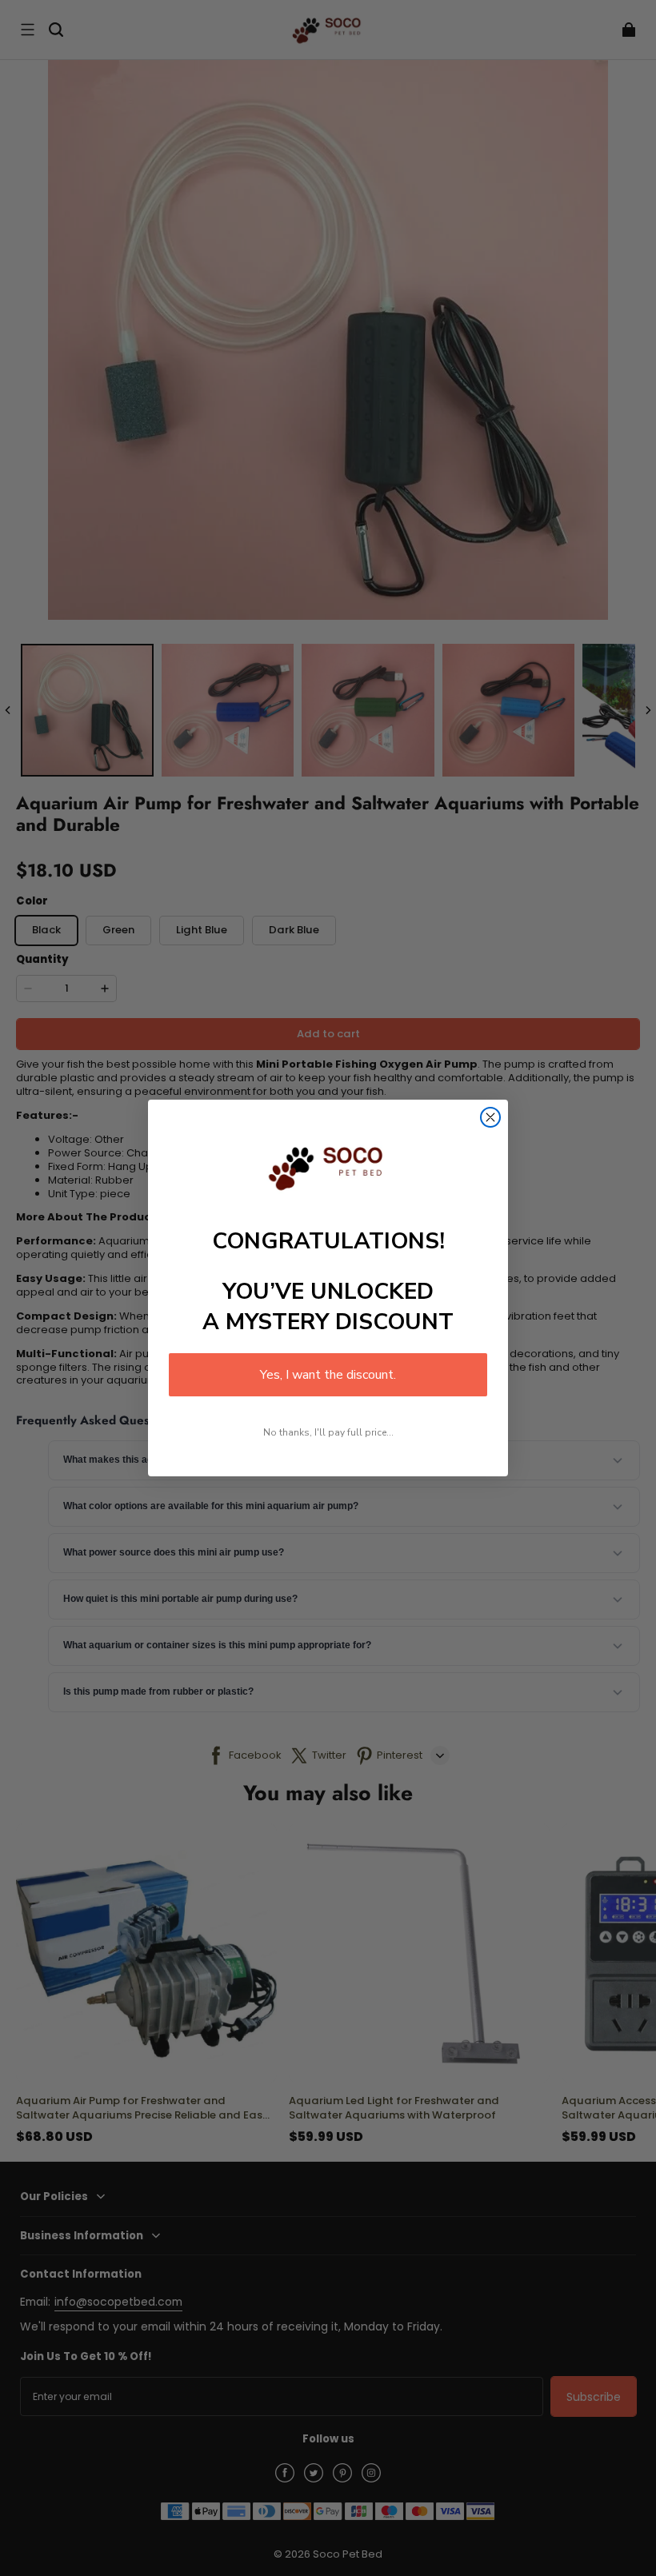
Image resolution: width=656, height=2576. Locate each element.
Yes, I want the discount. (328, 1375)
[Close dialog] (490, 1117)
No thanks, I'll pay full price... (328, 1432)
